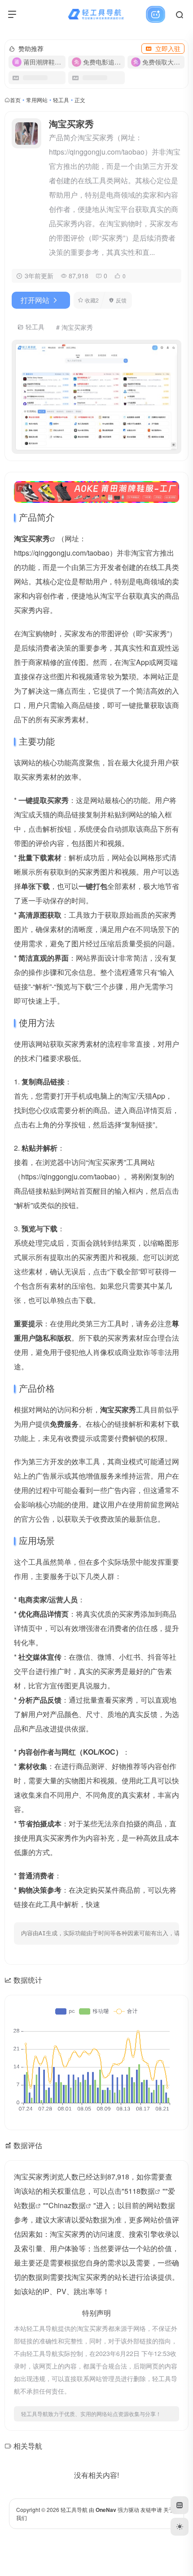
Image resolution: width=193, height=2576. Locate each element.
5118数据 (140, 2191)
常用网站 (37, 100)
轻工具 (61, 100)
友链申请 (151, 2509)
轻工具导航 (74, 2509)
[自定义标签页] (180, 2505)
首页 (15, 100)
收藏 (92, 300)
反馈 (121, 300)
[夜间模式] (180, 2527)
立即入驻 (168, 48)
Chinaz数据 (67, 2205)
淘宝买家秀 (32, 538)
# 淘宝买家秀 (75, 327)
